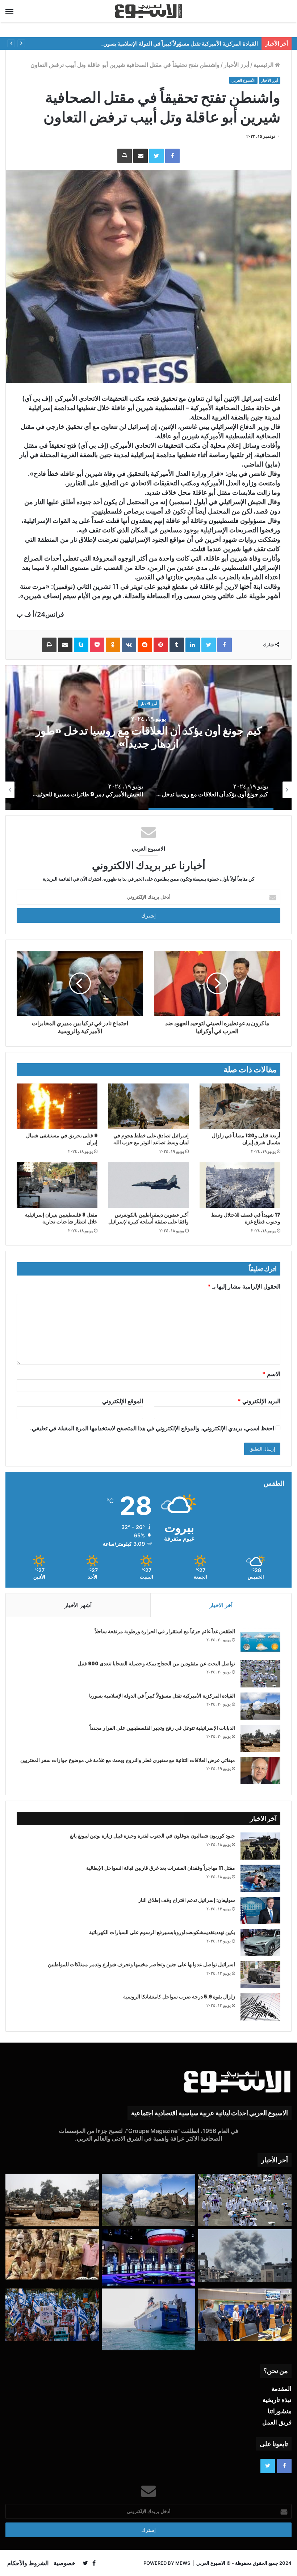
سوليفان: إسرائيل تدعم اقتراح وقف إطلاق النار (187, 1900)
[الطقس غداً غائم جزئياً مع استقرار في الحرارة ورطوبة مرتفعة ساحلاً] (260, 1642)
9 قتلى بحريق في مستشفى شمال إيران (62, 1139)
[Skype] (81, 645)
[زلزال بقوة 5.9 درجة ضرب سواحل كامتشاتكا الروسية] (260, 2007)
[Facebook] (172, 156)
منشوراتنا (280, 2411)
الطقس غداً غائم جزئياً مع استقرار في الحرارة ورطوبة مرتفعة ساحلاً (165, 1631)
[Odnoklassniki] (113, 645)
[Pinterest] (161, 645)
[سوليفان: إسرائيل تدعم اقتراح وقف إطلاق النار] (260, 1910)
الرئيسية (264, 65)
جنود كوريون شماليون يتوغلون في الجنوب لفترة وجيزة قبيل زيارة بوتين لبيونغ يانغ (152, 1836)
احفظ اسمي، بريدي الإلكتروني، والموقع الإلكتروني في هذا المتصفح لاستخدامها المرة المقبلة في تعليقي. (152, 1428)
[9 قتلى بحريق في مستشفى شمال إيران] (57, 1106)
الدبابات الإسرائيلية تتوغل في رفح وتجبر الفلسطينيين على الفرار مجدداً (162, 1728)
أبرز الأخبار (237, 65)
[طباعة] (125, 156)
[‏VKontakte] (129, 645)
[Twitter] (156, 156)
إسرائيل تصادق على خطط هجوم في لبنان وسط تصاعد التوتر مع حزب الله (151, 1139)
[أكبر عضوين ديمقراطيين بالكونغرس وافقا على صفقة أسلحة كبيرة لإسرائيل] (149, 1185)
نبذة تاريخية (277, 2400)
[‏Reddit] (145, 645)
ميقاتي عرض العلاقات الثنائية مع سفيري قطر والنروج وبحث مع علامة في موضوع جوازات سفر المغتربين (128, 1760)
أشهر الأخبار (78, 1605)
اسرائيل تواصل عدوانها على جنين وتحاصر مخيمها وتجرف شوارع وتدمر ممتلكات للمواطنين (141, 1964)
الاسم (271, 1374)
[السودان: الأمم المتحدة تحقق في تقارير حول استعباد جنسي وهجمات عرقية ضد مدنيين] (52, 2255)
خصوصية (64, 2563)
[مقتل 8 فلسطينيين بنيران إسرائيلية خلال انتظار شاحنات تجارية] (57, 1185)
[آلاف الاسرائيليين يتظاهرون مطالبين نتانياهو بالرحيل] (52, 2315)
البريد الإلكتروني (259, 1401)
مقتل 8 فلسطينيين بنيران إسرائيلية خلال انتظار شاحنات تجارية (61, 1218)
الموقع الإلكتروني (123, 1401)
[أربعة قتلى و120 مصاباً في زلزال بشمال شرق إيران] (240, 1106)
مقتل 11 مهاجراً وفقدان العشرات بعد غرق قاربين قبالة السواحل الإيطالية (161, 1868)
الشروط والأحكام (28, 2563)
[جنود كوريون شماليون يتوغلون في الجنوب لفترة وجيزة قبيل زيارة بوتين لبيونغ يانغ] (260, 1846)
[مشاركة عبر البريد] (141, 156)
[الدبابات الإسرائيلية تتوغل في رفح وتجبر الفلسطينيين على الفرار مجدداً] (260, 1738)
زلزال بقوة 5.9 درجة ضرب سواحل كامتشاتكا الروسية (179, 1997)
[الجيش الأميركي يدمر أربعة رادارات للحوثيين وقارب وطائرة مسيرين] (148, 2320)
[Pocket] (97, 645)
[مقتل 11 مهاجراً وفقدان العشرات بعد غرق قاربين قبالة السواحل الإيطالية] (260, 1878)
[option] (158, 790)
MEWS (183, 2563)
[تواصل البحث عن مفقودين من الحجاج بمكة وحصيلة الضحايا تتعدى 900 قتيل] (260, 1674)
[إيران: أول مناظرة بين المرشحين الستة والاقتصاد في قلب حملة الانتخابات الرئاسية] (148, 2257)
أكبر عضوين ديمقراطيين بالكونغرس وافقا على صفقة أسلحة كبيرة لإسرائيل (148, 1218)
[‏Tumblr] (177, 645)
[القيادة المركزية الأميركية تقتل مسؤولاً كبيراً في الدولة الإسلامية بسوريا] (260, 1706)
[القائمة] (9, 11)
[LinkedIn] (193, 645)
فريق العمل (277, 2422)
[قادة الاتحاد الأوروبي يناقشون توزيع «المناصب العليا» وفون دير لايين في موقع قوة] (245, 2315)
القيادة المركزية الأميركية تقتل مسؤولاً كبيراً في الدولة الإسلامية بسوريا (162, 1696)
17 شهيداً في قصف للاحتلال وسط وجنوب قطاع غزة (246, 1218)
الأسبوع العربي (243, 80)
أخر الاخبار (221, 1605)
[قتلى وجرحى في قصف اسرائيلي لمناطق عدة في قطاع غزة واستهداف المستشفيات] (245, 2256)
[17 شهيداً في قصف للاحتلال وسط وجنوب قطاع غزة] (240, 1185)
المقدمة (281, 2389)
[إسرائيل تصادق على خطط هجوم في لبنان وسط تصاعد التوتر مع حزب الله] (149, 1106)
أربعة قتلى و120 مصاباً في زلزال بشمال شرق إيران (246, 1139)
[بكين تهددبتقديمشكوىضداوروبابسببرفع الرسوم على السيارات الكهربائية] (260, 1943)
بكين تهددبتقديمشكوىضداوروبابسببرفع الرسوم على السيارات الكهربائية (162, 1932)
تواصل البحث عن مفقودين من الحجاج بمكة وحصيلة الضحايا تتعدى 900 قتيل (156, 1664)
